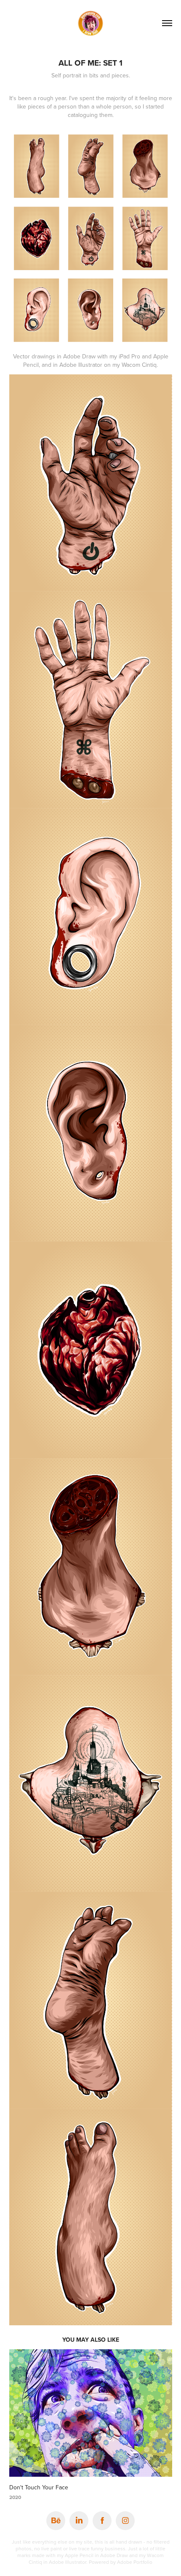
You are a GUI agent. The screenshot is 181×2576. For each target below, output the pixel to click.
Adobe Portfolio (135, 2562)
